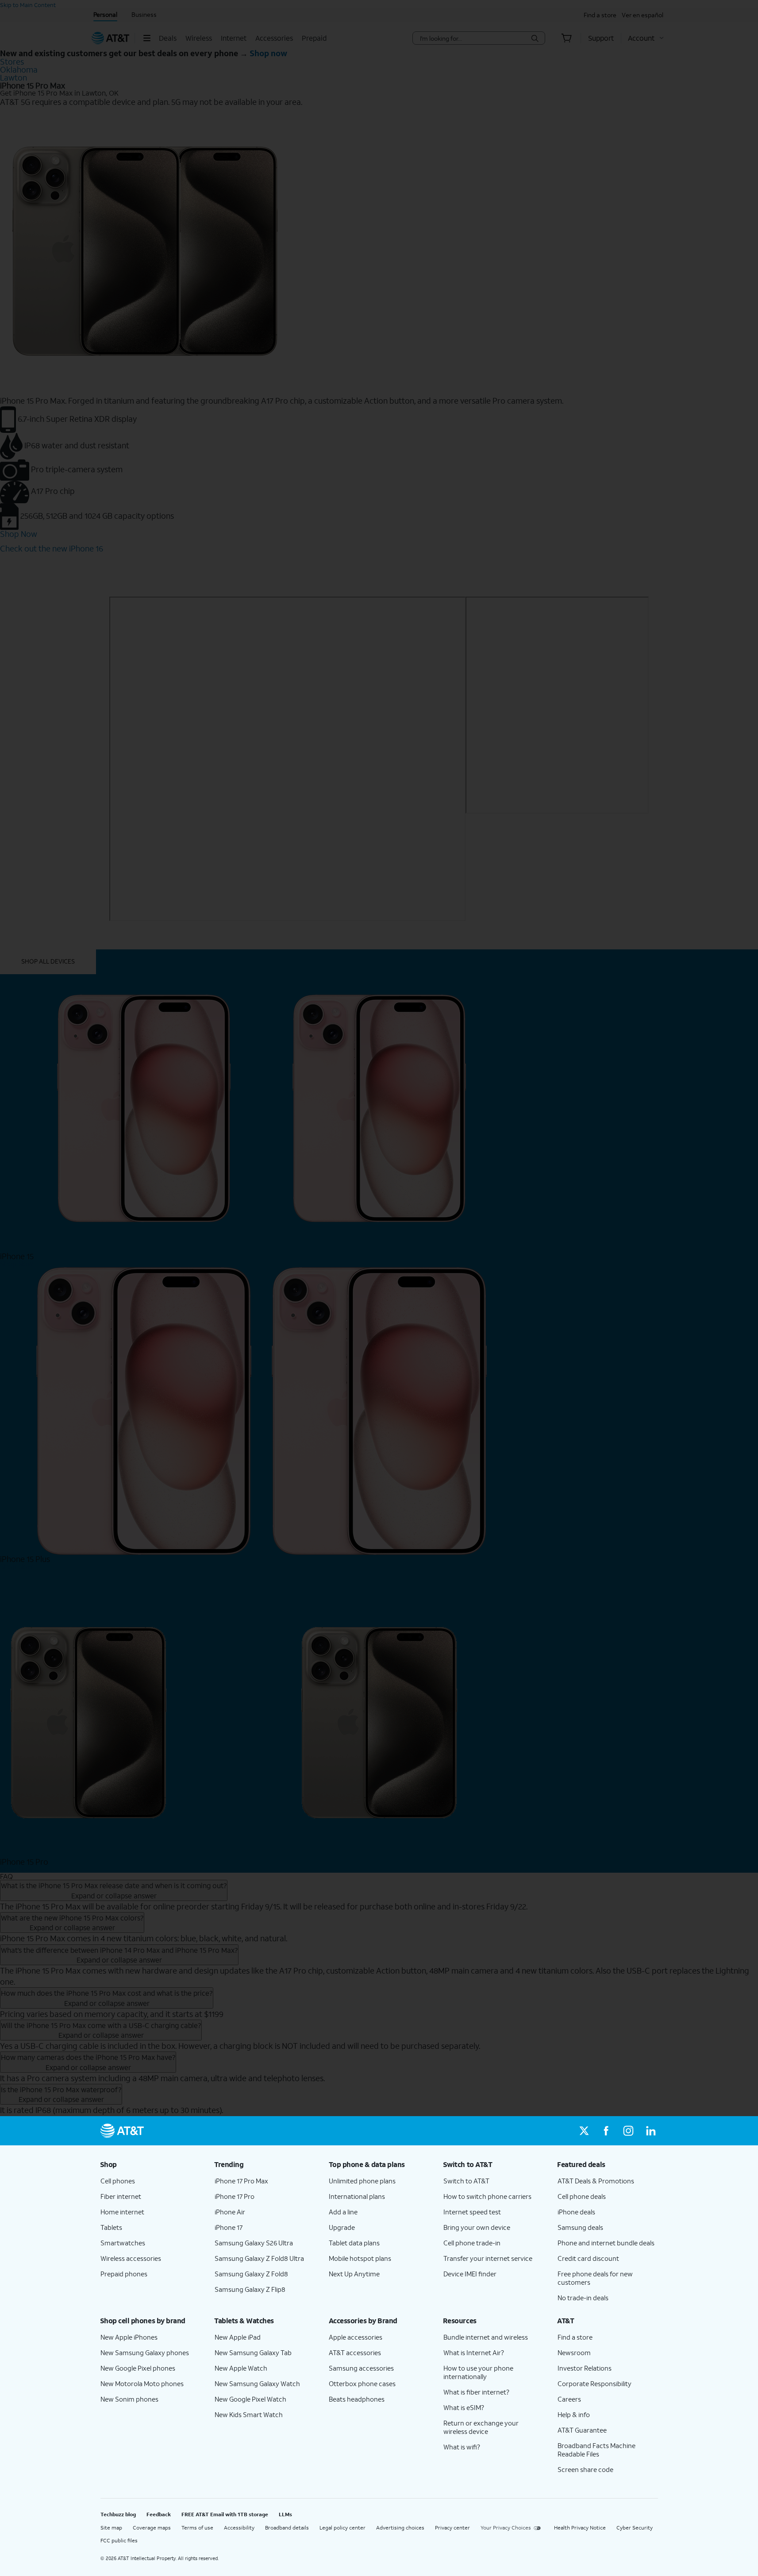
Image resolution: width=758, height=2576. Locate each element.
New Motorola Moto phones (142, 2383)
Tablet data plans (354, 2243)
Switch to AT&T (466, 2181)
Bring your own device (477, 2227)
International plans (357, 2196)
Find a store (575, 2337)
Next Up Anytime (354, 2274)
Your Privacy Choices (506, 2528)
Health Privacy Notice (580, 2528)
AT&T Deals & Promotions (596, 2181)
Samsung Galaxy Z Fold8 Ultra (259, 2258)
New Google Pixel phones (138, 2368)
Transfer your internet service (488, 2258)
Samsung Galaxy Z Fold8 (251, 2274)
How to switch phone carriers (487, 2196)
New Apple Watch (241, 2368)
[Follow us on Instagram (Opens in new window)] (628, 2131)
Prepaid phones (124, 2274)
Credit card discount (588, 2258)
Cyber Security (635, 2528)
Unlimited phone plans (362, 2181)
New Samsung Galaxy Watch (257, 2383)
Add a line (343, 2212)
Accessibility (239, 2528)
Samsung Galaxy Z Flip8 (250, 2289)
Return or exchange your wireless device (481, 2427)
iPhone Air (230, 2212)
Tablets (111, 2227)
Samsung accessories (361, 2368)
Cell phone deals (582, 2196)
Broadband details (287, 2528)
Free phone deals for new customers (595, 2278)
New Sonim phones (129, 2399)
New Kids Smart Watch (249, 2414)
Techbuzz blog (118, 2514)
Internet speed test (472, 2212)
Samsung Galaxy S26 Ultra (254, 2243)
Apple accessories (356, 2337)
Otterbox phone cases (362, 2383)
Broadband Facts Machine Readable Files (596, 2450)
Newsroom (574, 2352)
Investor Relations (585, 2368)
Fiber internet (121, 2196)
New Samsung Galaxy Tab (253, 2352)
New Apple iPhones (129, 2337)
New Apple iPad (238, 2337)
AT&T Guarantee (582, 2430)
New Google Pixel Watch (250, 2399)
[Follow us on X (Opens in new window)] (584, 2131)
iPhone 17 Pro (235, 2196)
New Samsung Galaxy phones (145, 2352)
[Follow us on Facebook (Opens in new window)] (606, 2131)
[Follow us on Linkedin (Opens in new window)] (650, 2131)
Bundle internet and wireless (486, 2337)
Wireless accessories (131, 2258)
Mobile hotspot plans (360, 2258)
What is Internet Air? (474, 2352)
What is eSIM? (464, 2407)
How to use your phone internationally (478, 2372)
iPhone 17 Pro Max (241, 2181)
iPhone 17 (229, 2227)
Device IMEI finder (470, 2274)
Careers (569, 2399)
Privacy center (452, 2528)
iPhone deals (576, 2212)
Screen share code (585, 2469)
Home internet (122, 2212)
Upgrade (342, 2227)
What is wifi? (462, 2447)
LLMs (285, 2514)
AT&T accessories (355, 2352)
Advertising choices (400, 2528)
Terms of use (197, 2528)
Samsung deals (580, 2227)
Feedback (159, 2514)
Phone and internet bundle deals (606, 2243)
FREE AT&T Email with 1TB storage (225, 2514)
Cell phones (118, 2181)
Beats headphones (357, 2399)
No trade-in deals (583, 2298)
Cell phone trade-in (472, 2243)
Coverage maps (152, 2528)
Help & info (574, 2414)
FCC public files (119, 2540)
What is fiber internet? (476, 2392)
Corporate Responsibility (594, 2383)
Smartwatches (123, 2243)
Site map (111, 2528)
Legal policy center (342, 2528)
